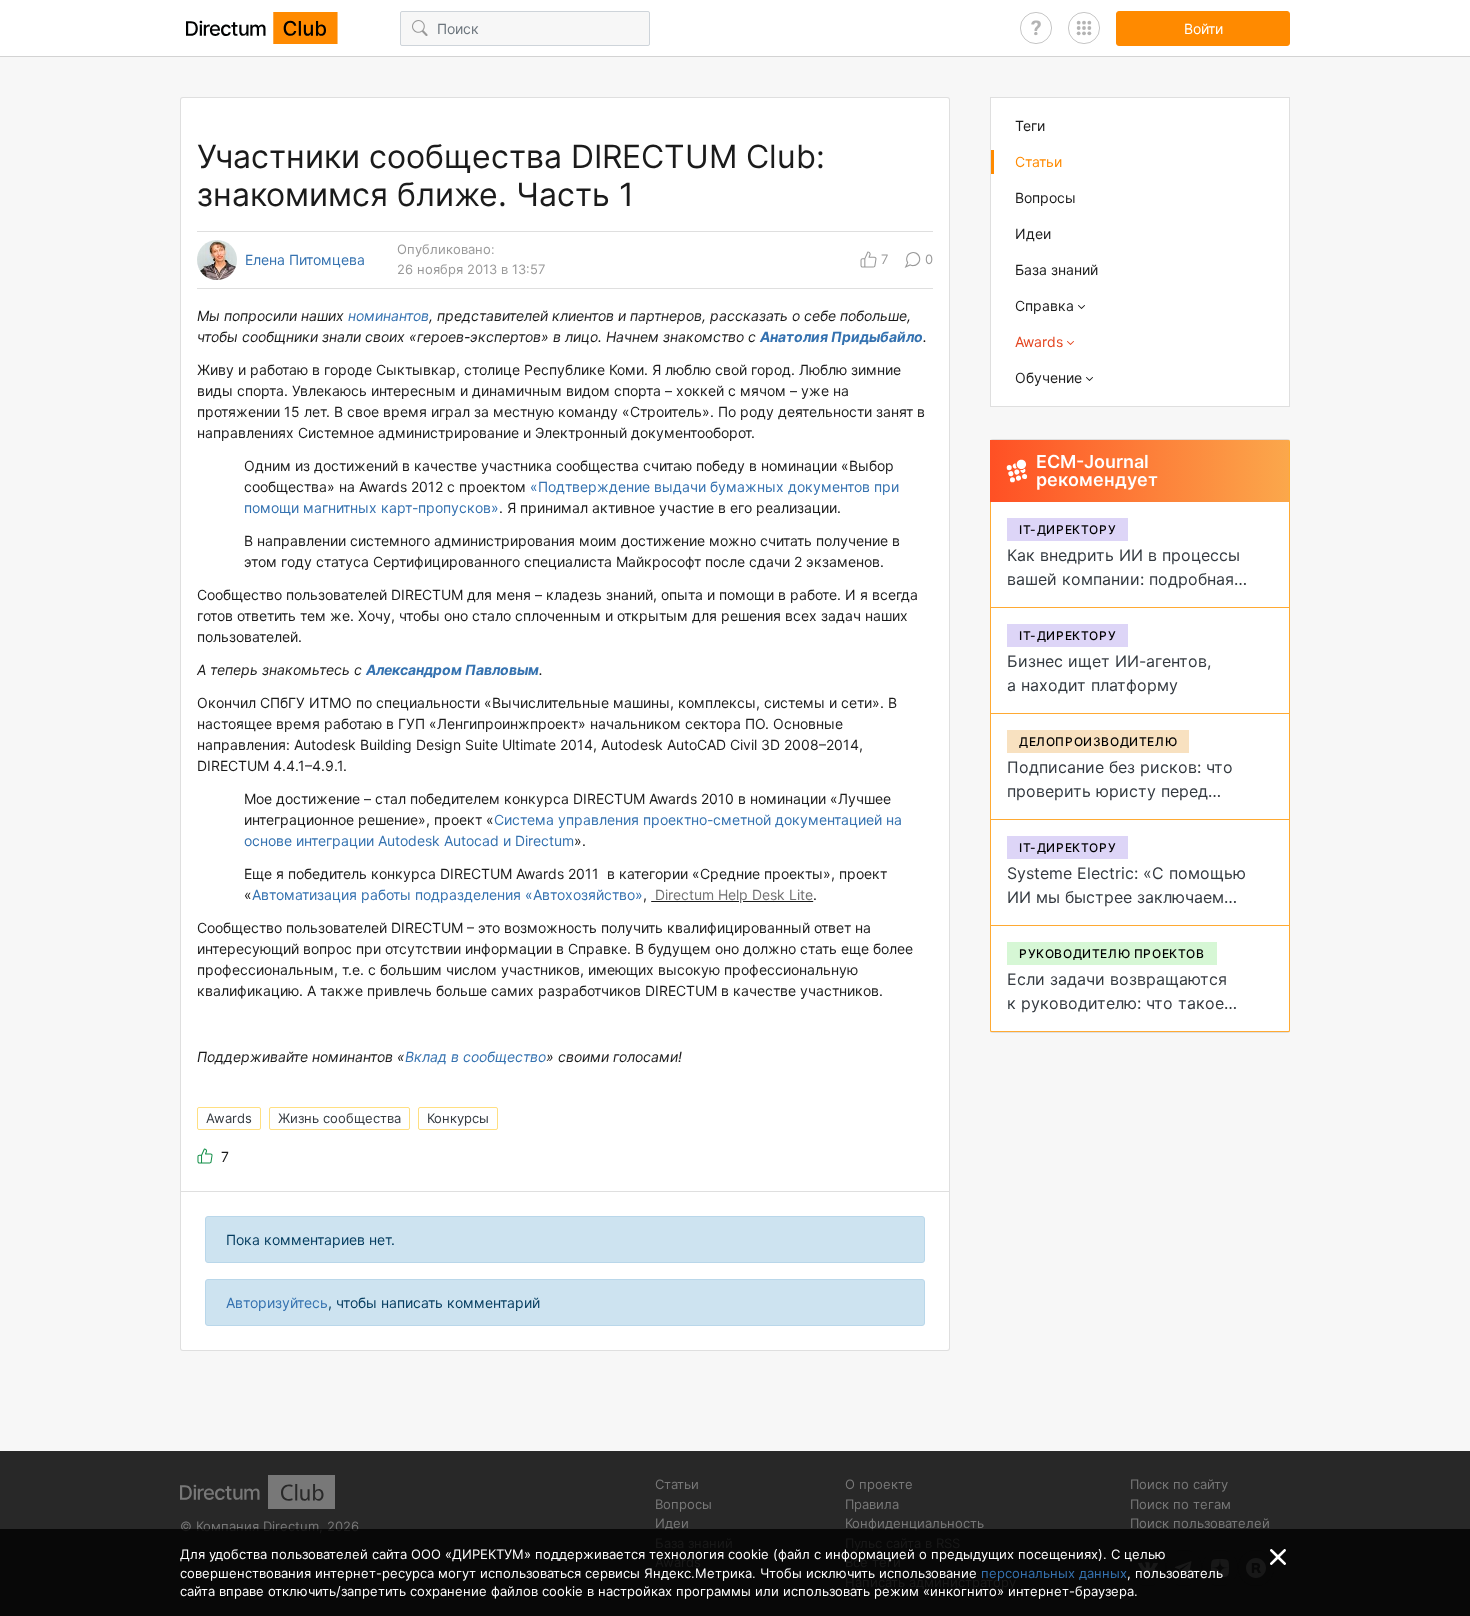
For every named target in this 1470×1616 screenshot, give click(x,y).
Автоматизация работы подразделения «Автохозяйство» (447, 894)
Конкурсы (458, 1118)
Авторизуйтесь (277, 1302)
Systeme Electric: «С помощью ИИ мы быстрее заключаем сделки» (1126, 897)
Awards (229, 1118)
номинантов (388, 315)
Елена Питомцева (305, 260)
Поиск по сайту (1179, 1484)
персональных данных (1054, 1573)
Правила (872, 1504)
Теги (1030, 125)
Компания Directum (257, 1526)
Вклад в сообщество (475, 1056)
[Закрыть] (1278, 1557)
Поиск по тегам (1180, 1504)
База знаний (1056, 269)
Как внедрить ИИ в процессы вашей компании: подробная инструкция (1123, 579)
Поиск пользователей (1200, 1523)
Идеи (1033, 233)
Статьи (1038, 161)
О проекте (879, 1484)
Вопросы (1045, 197)
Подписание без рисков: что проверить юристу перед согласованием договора (1120, 791)
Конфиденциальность (914, 1523)
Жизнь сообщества (339, 1118)
